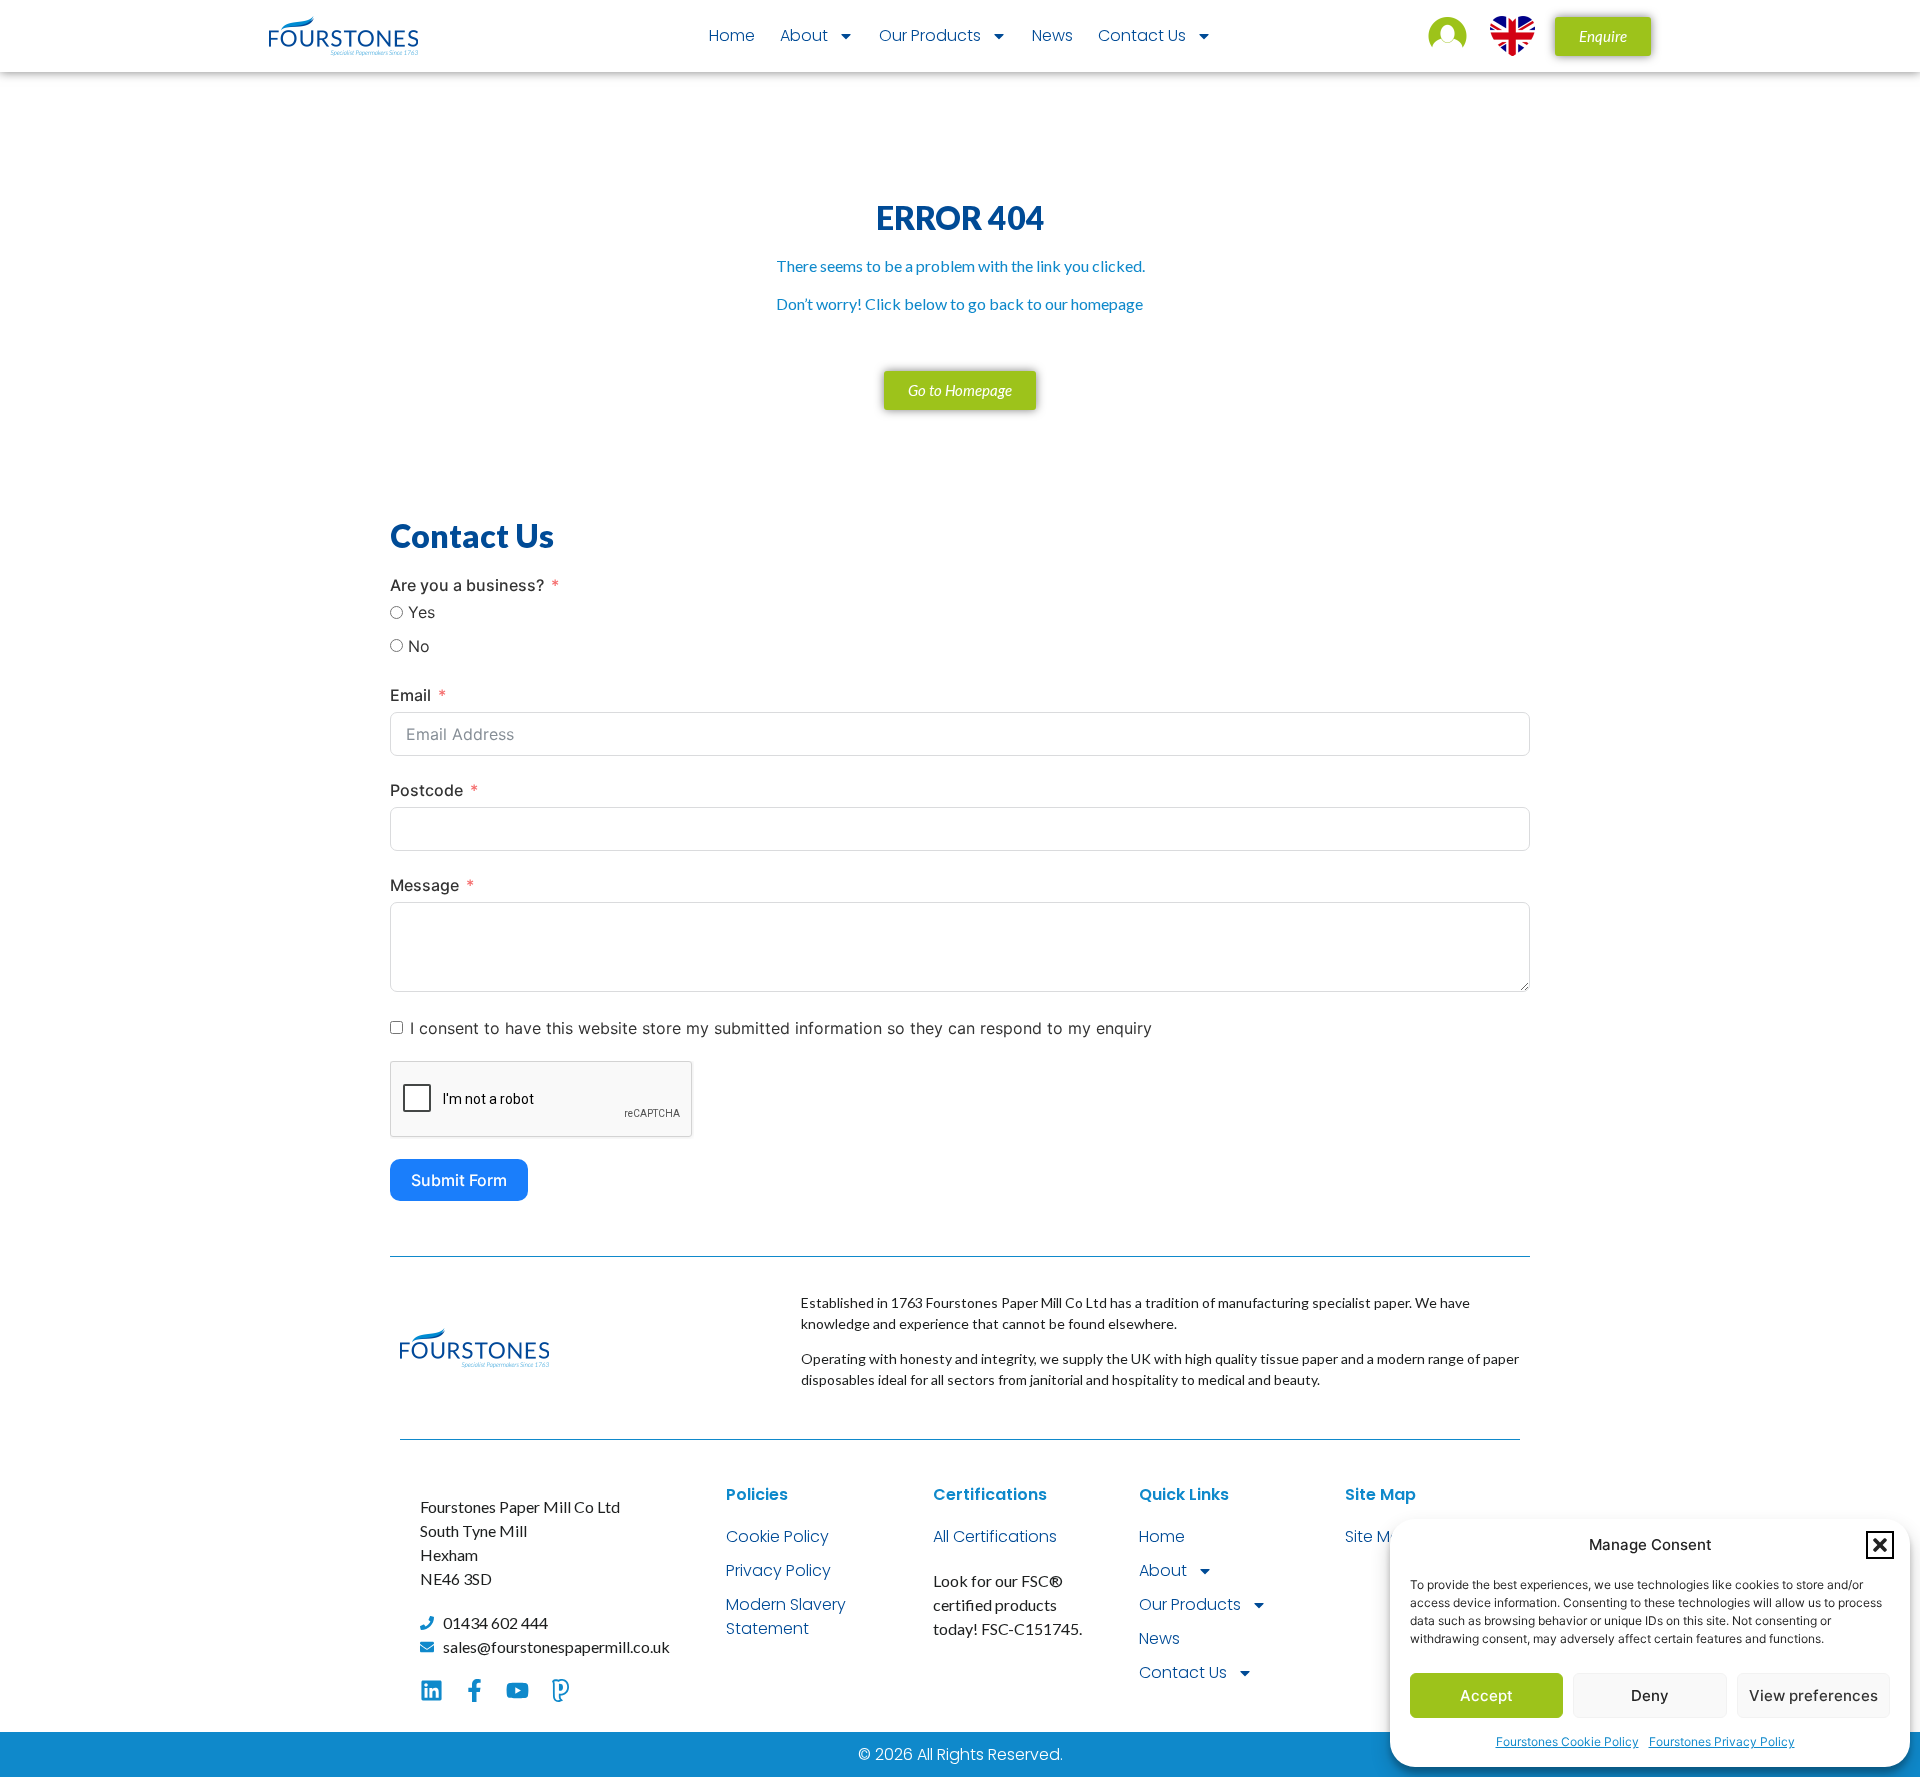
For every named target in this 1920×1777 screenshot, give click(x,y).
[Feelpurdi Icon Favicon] (560, 1690)
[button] (1880, 1545)
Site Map (1378, 1536)
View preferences (1813, 1695)
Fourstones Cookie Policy (1567, 1741)
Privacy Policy (778, 1570)
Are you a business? (467, 585)
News (1052, 35)
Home (732, 35)
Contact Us (1142, 35)
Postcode (426, 790)
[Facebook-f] (474, 1690)
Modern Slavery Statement (786, 1616)
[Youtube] (517, 1690)
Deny (1650, 1695)
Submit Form (459, 1180)
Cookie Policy (777, 1536)
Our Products (930, 35)
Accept (1486, 1695)
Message (424, 885)
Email (410, 695)
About (804, 35)
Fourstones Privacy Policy (1722, 1741)
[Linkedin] (431, 1690)
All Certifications (995, 1536)
